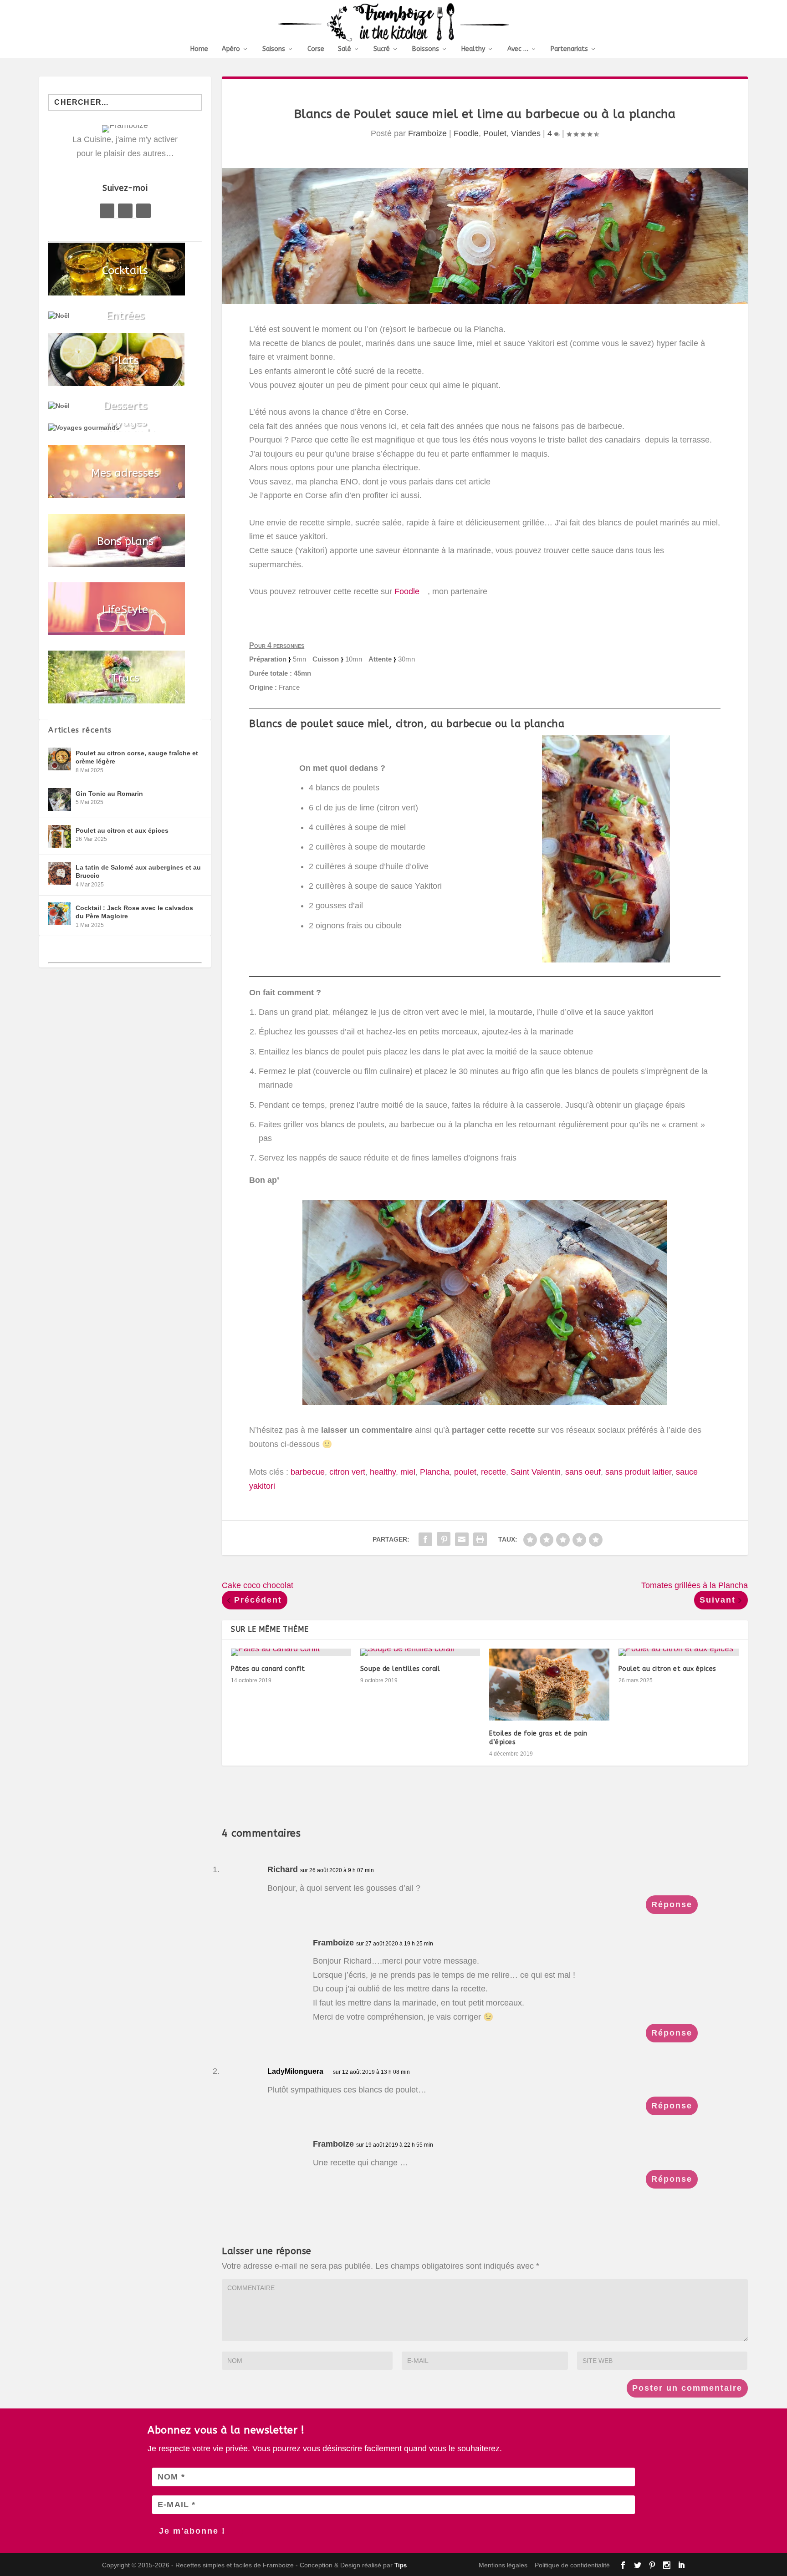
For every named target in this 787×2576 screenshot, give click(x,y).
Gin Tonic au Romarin (109, 794)
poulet (465, 1472)
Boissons (426, 49)
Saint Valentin (536, 1472)
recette (493, 1472)
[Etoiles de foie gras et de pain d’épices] (549, 1685)
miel (408, 1472)
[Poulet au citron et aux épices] (679, 1652)
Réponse (672, 1904)
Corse (316, 49)
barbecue (308, 1472)
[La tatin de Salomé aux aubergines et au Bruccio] (60, 873)
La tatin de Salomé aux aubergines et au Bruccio (138, 871)
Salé (345, 49)
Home (199, 49)
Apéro (231, 49)
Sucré (382, 49)
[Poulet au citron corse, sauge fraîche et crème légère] (60, 759)
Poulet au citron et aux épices (667, 1669)
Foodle (466, 133)
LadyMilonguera (295, 2071)
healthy (383, 1472)
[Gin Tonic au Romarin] (60, 799)
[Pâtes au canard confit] (291, 1652)
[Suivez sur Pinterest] (125, 211)
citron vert (347, 1472)
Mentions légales (503, 2565)
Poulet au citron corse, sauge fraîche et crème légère (137, 757)
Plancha (435, 1472)
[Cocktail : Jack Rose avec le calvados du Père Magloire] (60, 914)
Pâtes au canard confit (268, 1669)
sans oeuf (583, 1472)
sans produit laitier (638, 1472)
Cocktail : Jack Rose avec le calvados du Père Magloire (134, 912)
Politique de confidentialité (572, 2565)
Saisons (274, 49)
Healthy (473, 49)
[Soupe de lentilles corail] (420, 1652)
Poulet (495, 133)
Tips (401, 2565)
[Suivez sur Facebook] (107, 211)
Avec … (518, 49)
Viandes (526, 133)
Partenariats (569, 49)
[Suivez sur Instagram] (143, 211)
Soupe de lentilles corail (400, 1669)
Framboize (427, 133)
